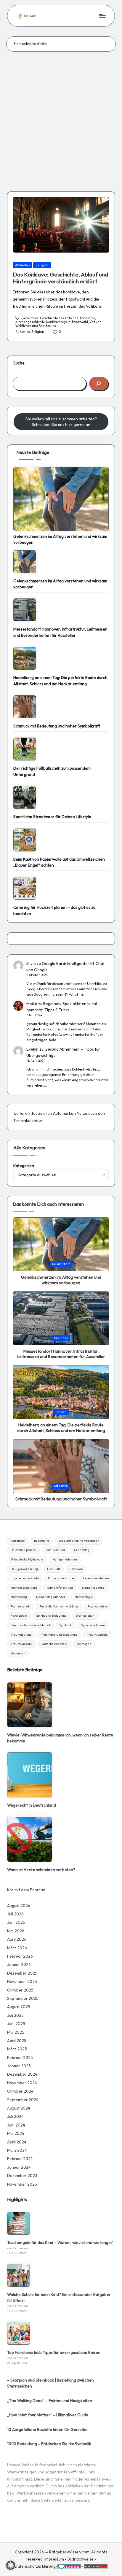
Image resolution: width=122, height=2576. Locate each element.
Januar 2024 (19, 2167)
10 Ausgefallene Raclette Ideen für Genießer (48, 2429)
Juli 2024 (15, 2116)
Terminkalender (28, 1120)
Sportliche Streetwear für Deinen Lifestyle (52, 817)
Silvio (31, 964)
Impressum (54, 2559)
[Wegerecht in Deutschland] (30, 1775)
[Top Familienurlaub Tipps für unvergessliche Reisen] (19, 2333)
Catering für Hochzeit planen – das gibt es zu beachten (54, 910)
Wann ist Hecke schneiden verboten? (41, 1870)
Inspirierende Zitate (25, 1578)
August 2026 (19, 1906)
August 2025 (19, 2007)
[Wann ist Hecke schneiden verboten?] (30, 1839)
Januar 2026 (19, 1964)
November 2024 (22, 2083)
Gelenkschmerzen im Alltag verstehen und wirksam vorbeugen (60, 539)
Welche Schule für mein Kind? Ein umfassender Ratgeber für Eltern (59, 2297)
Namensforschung (60, 1588)
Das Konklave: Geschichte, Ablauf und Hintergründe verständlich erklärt (60, 278)
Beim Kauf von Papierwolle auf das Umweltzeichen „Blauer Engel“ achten (59, 862)
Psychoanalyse (98, 1606)
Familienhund (55, 1550)
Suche (19, 363)
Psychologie (19, 1616)
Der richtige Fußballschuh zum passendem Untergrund (52, 771)
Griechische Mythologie (27, 1559)
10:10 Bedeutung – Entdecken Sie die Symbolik (49, 2444)
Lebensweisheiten (96, 1578)
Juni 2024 (16, 2125)
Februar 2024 (20, 2159)
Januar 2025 (19, 2066)
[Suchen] (99, 384)
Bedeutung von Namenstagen (79, 1541)
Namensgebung (93, 1588)
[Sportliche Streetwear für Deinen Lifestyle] (25, 797)
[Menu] (102, 16)
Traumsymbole (97, 1635)
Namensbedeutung (24, 1588)
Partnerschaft (20, 1606)
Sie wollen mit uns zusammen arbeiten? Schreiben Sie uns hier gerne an (61, 422)
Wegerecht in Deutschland (32, 1805)
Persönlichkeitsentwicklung (59, 1606)
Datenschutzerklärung (35, 2566)
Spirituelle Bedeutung (51, 1616)
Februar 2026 (20, 1956)
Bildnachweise (81, 2559)
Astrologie (18, 1541)
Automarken (64, 1113)
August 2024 (19, 2108)
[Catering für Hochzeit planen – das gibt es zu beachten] (25, 888)
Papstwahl (80, 322)
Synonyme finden (93, 1625)
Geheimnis (30, 318)
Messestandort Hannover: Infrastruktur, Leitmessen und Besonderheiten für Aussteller (60, 632)
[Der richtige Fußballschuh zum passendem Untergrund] (25, 749)
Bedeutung (42, 1541)
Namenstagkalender (51, 1597)
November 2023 (22, 2184)
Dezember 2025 (22, 1973)
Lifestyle (61, 1486)
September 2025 (23, 1998)
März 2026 (17, 1948)
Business (61, 1338)
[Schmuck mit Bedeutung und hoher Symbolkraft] (25, 707)
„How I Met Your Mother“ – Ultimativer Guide (48, 2415)
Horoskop (76, 1569)
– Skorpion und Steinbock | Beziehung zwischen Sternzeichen (50, 2383)
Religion (42, 265)
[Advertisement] (61, 116)
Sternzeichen (85, 1616)
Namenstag (19, 1597)
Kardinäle (88, 318)
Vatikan (95, 322)
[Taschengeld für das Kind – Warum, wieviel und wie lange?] (19, 2223)
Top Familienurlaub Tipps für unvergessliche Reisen (54, 2352)
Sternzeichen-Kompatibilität (30, 1625)
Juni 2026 (16, 1922)
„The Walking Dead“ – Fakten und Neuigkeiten (50, 2401)
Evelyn (32, 1049)
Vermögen (84, 1644)
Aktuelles (23, 265)
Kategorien (24, 1166)
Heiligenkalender (65, 1559)
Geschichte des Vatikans (59, 318)
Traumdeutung (21, 1635)
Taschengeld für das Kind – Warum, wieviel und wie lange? (60, 2242)
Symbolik (66, 1625)
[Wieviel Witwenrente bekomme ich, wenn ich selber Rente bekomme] (30, 1705)
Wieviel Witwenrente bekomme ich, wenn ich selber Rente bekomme (60, 1738)
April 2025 (17, 2041)
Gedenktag (82, 1550)
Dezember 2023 (22, 2176)
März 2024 (17, 2150)
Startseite (21, 44)
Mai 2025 (16, 2032)
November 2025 (22, 1981)
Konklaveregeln (58, 322)
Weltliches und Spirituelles (36, 326)
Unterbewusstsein (55, 1644)
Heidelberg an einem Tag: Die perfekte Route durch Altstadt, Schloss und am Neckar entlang (60, 680)
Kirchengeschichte (30, 322)
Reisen (61, 1412)
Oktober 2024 (20, 2091)
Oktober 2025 (20, 1990)
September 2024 (23, 2100)
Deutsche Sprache (23, 1550)
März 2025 (17, 2049)
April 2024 (17, 2142)
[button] (11, 2565)
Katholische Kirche (61, 1578)
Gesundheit (61, 1264)
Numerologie (84, 1597)
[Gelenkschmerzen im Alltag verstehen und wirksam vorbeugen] (61, 499)
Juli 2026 (15, 1914)
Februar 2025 (20, 2058)
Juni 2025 (16, 2024)
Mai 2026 (16, 1931)
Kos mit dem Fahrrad (26, 1890)
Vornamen (18, 1653)
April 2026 (17, 1939)
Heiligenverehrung (24, 1569)
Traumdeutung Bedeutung (59, 1635)
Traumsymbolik (22, 1644)
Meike (32, 1004)
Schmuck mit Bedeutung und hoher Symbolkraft (57, 726)
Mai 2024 (16, 2133)
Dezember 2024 (22, 2074)
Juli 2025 (15, 2015)
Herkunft (54, 1569)
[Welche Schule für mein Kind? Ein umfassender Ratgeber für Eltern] (19, 2275)
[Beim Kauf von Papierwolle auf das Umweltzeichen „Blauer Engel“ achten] (25, 840)
